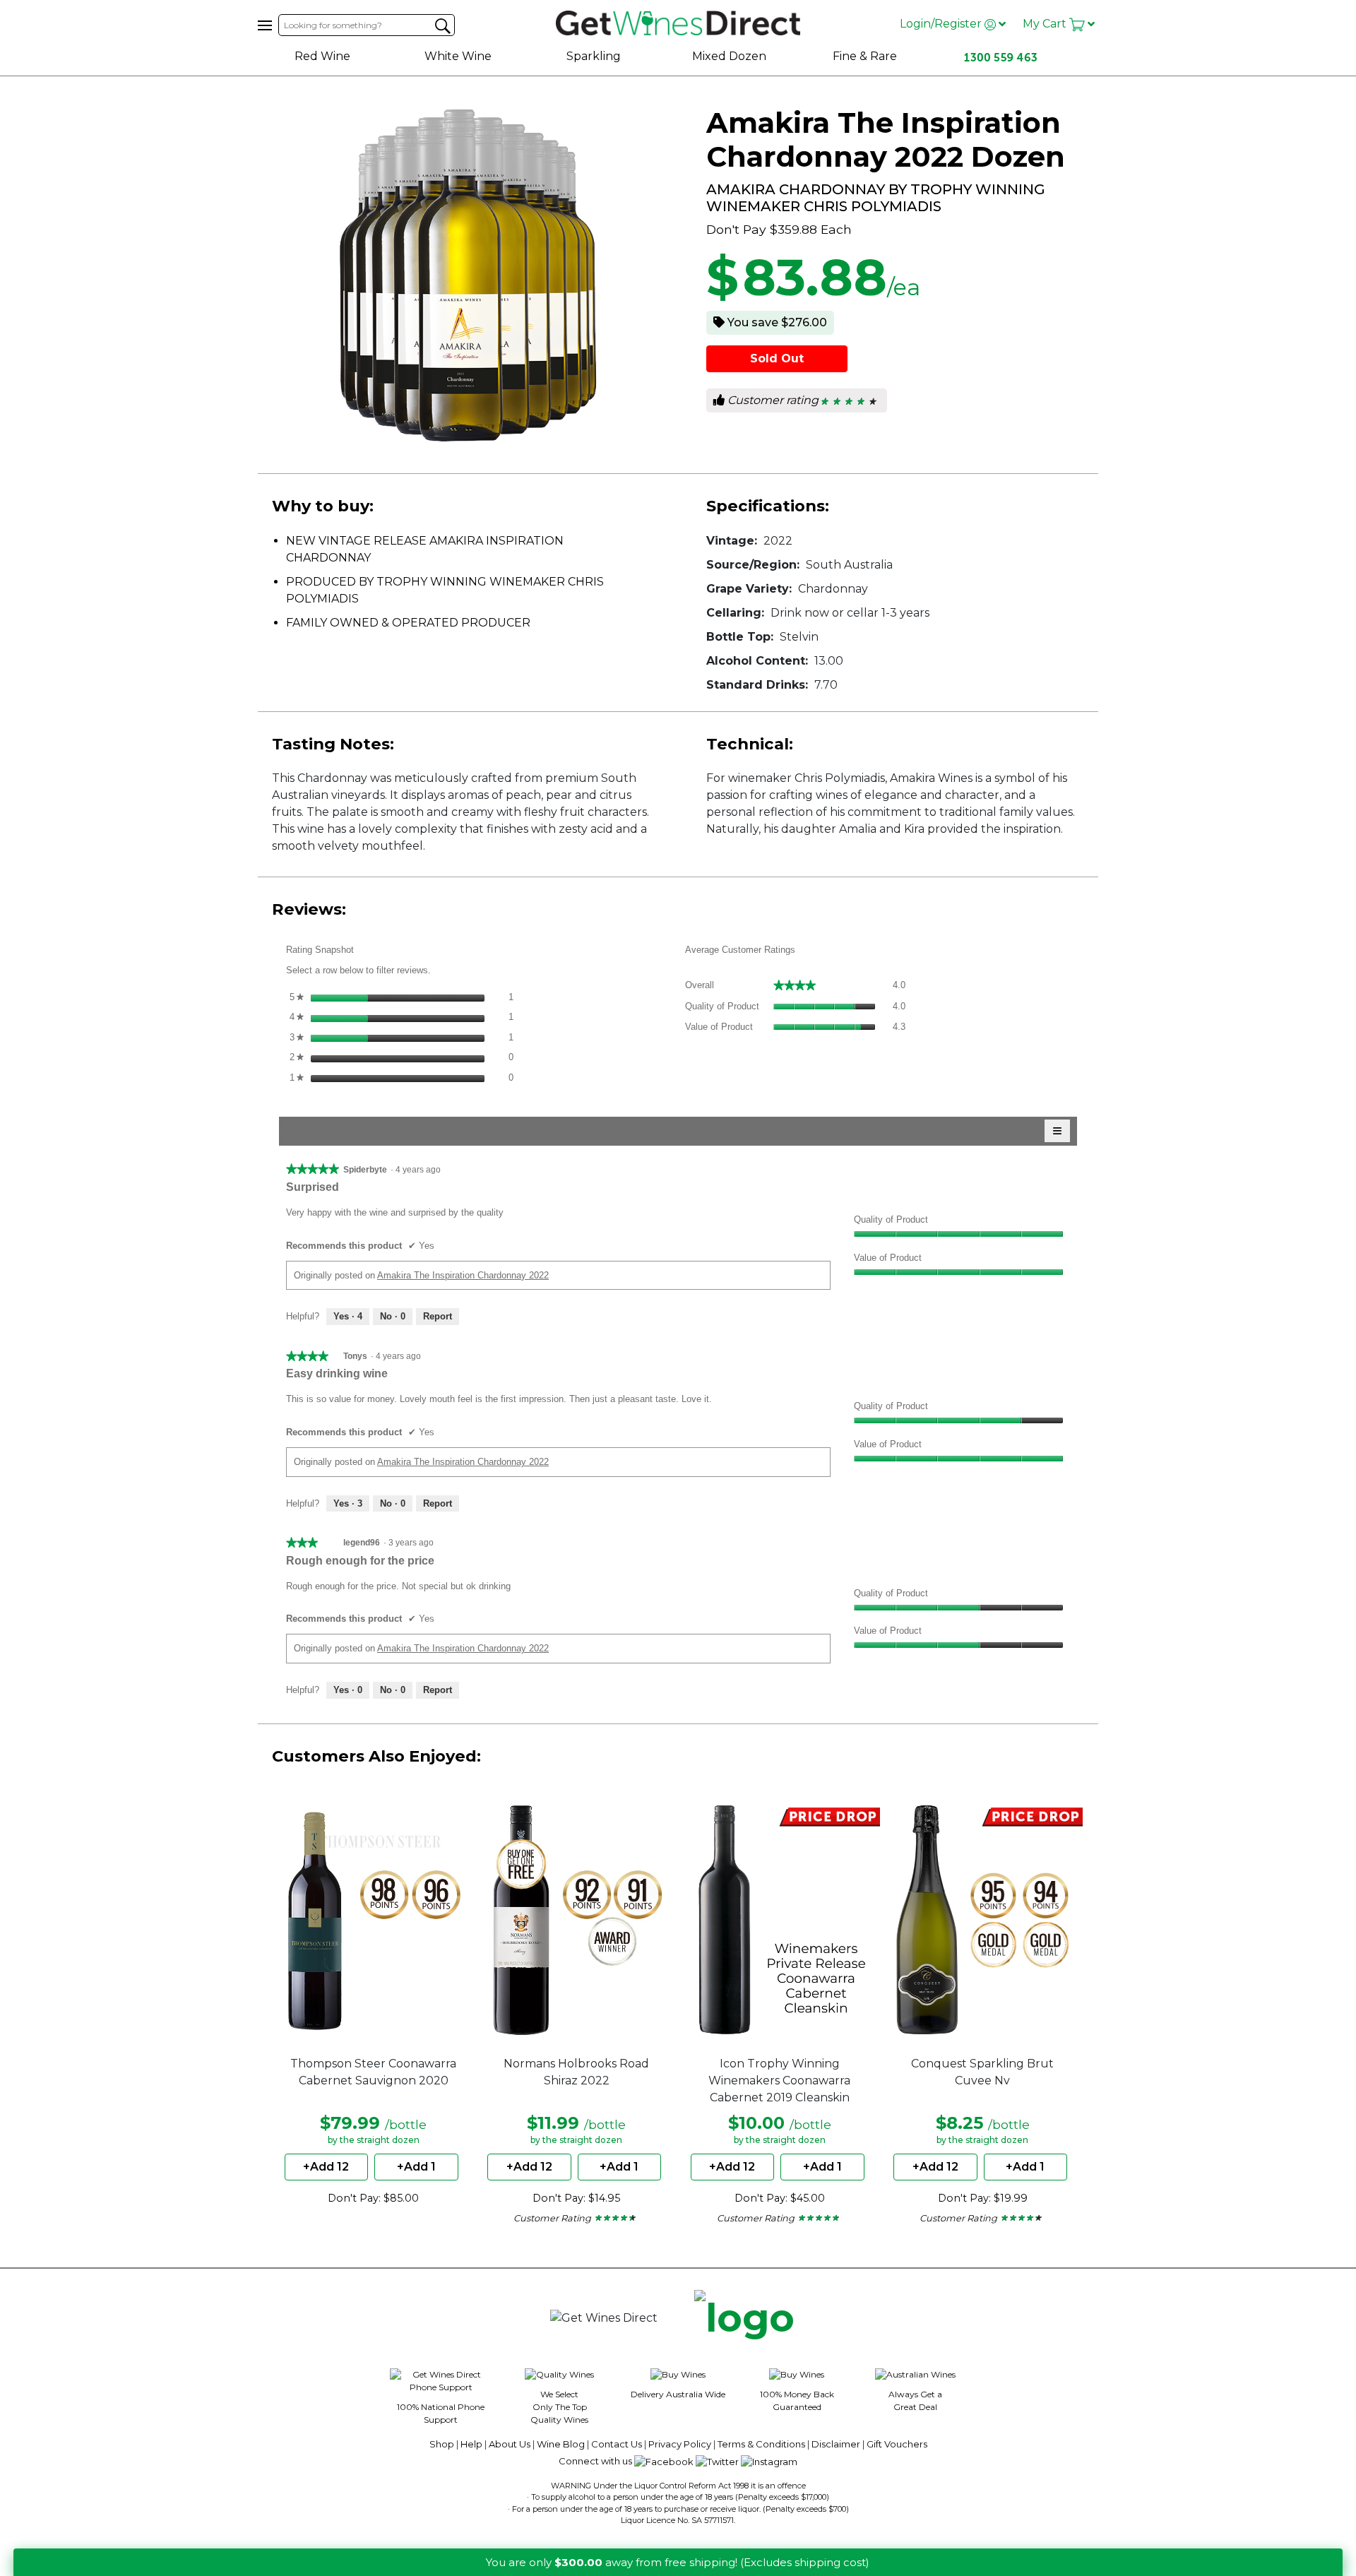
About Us (510, 2444)
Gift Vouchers (897, 2444)
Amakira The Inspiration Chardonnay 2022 (463, 1275)
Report (438, 1316)
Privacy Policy (680, 2444)
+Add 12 (326, 2167)
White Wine (458, 56)
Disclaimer (836, 2444)
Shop (442, 2444)
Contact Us (617, 2444)
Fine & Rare (865, 56)
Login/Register (942, 24)
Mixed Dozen (729, 56)
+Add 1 (416, 2167)
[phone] (744, 2319)
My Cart (1046, 24)
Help (471, 2444)
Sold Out (777, 358)
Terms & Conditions (761, 2444)
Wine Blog (561, 2444)
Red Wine (322, 56)
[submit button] (443, 26)
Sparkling (594, 56)
